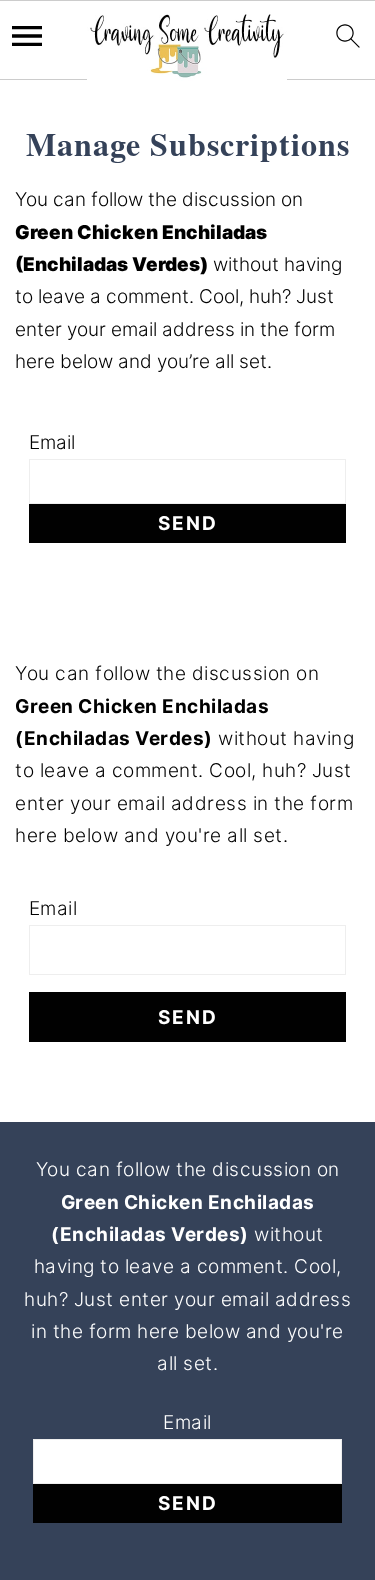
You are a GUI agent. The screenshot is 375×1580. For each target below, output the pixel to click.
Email (52, 442)
